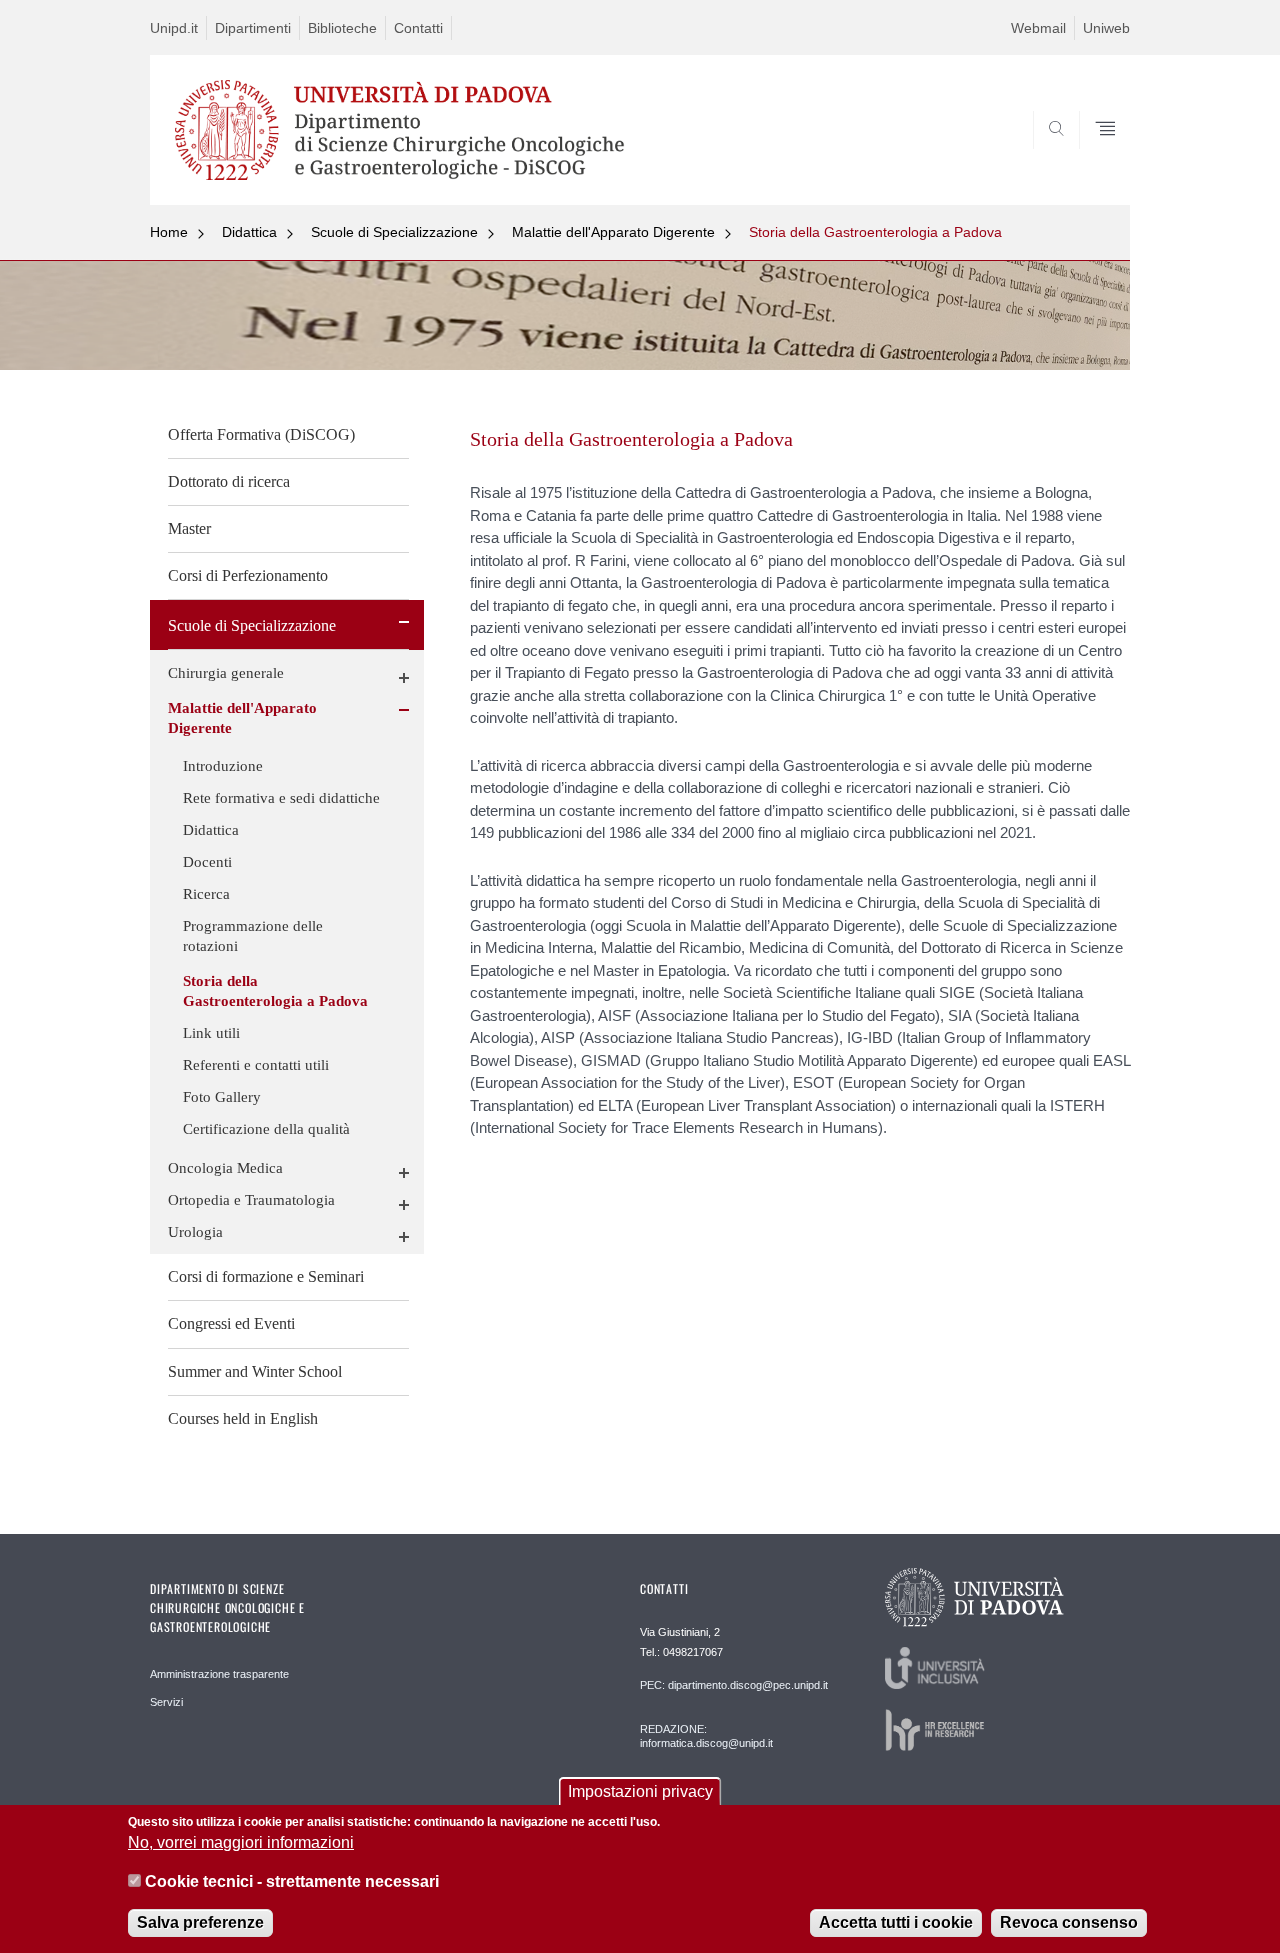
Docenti (207, 862)
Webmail (1038, 28)
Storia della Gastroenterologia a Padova (875, 232)
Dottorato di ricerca (229, 481)
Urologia (195, 1232)
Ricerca (206, 894)
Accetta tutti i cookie (896, 1922)
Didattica (249, 232)
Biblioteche (342, 28)
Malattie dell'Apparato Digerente (613, 232)
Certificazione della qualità (266, 1129)
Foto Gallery (222, 1097)
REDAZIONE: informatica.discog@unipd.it (706, 1736)
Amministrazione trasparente (219, 1674)
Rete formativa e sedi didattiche (281, 798)
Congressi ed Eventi (231, 1323)
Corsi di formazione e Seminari (266, 1276)
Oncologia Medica (225, 1168)
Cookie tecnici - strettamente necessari (292, 1881)
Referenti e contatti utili (256, 1065)
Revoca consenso (1069, 1922)
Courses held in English (243, 1418)
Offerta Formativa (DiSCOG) (261, 434)
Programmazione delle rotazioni (253, 936)
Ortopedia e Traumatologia (251, 1200)
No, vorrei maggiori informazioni (241, 1842)
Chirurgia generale (226, 673)
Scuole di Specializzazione (394, 232)
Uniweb (1106, 28)
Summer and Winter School (255, 1371)
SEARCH (1094, 157)
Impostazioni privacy (640, 1791)
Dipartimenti (253, 28)
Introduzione (223, 766)
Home (169, 232)
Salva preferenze (200, 1922)
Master (189, 528)
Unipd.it (174, 28)
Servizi (166, 1702)
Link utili (211, 1033)
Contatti (418, 28)
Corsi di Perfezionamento (248, 575)
